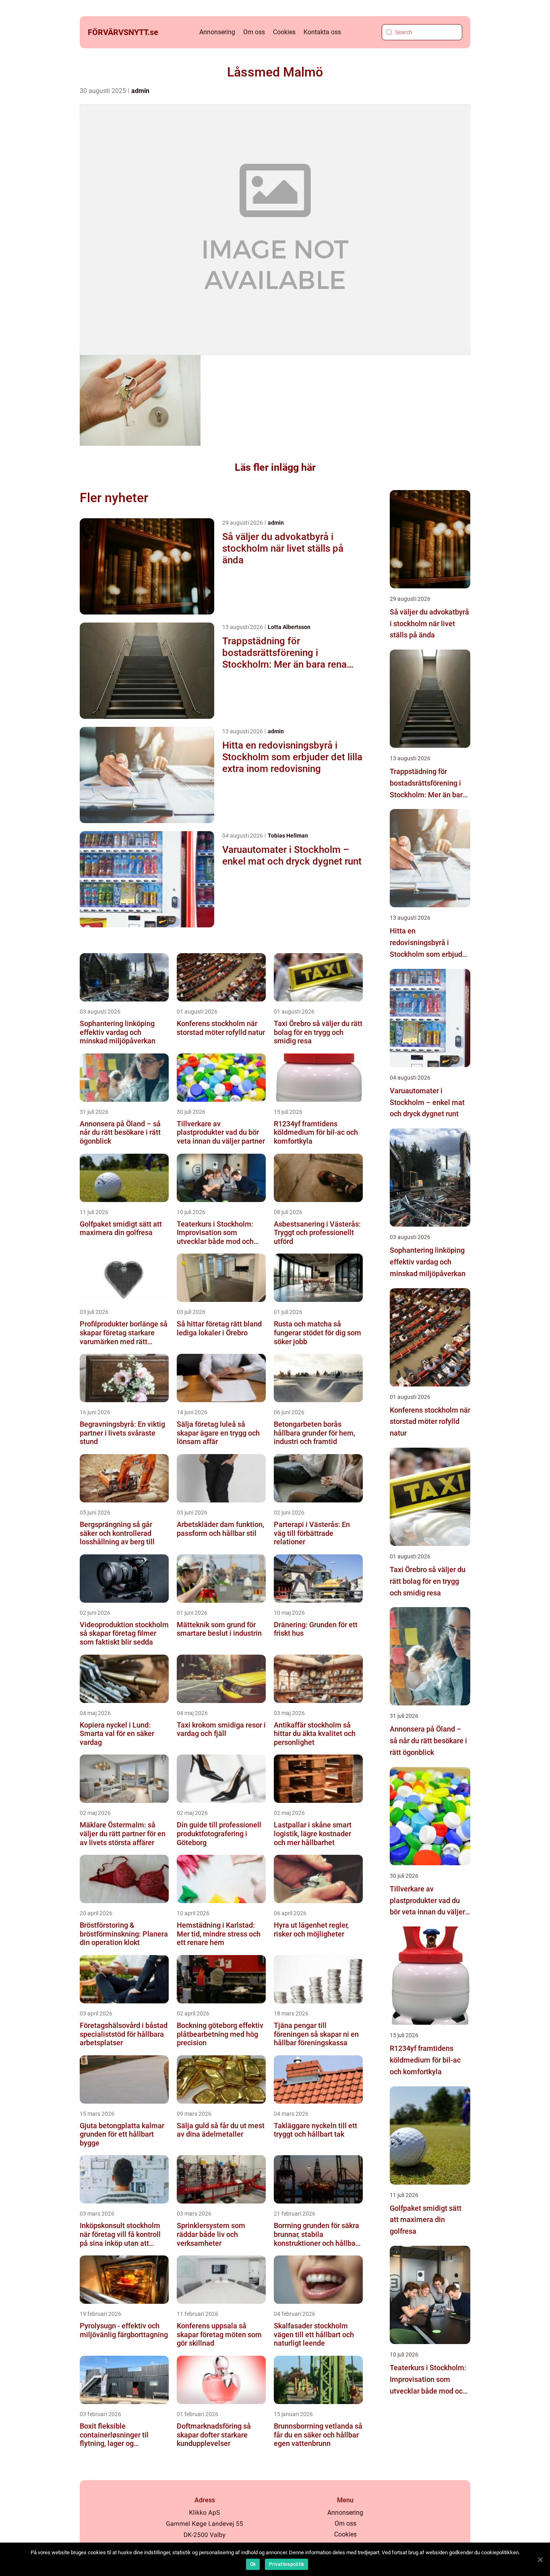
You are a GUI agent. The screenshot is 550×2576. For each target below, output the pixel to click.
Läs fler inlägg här (275, 467)
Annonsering (217, 32)
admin (140, 91)
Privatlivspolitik (286, 2564)
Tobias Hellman (288, 836)
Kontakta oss (322, 32)
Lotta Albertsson (289, 627)
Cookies (284, 32)
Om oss (254, 32)
